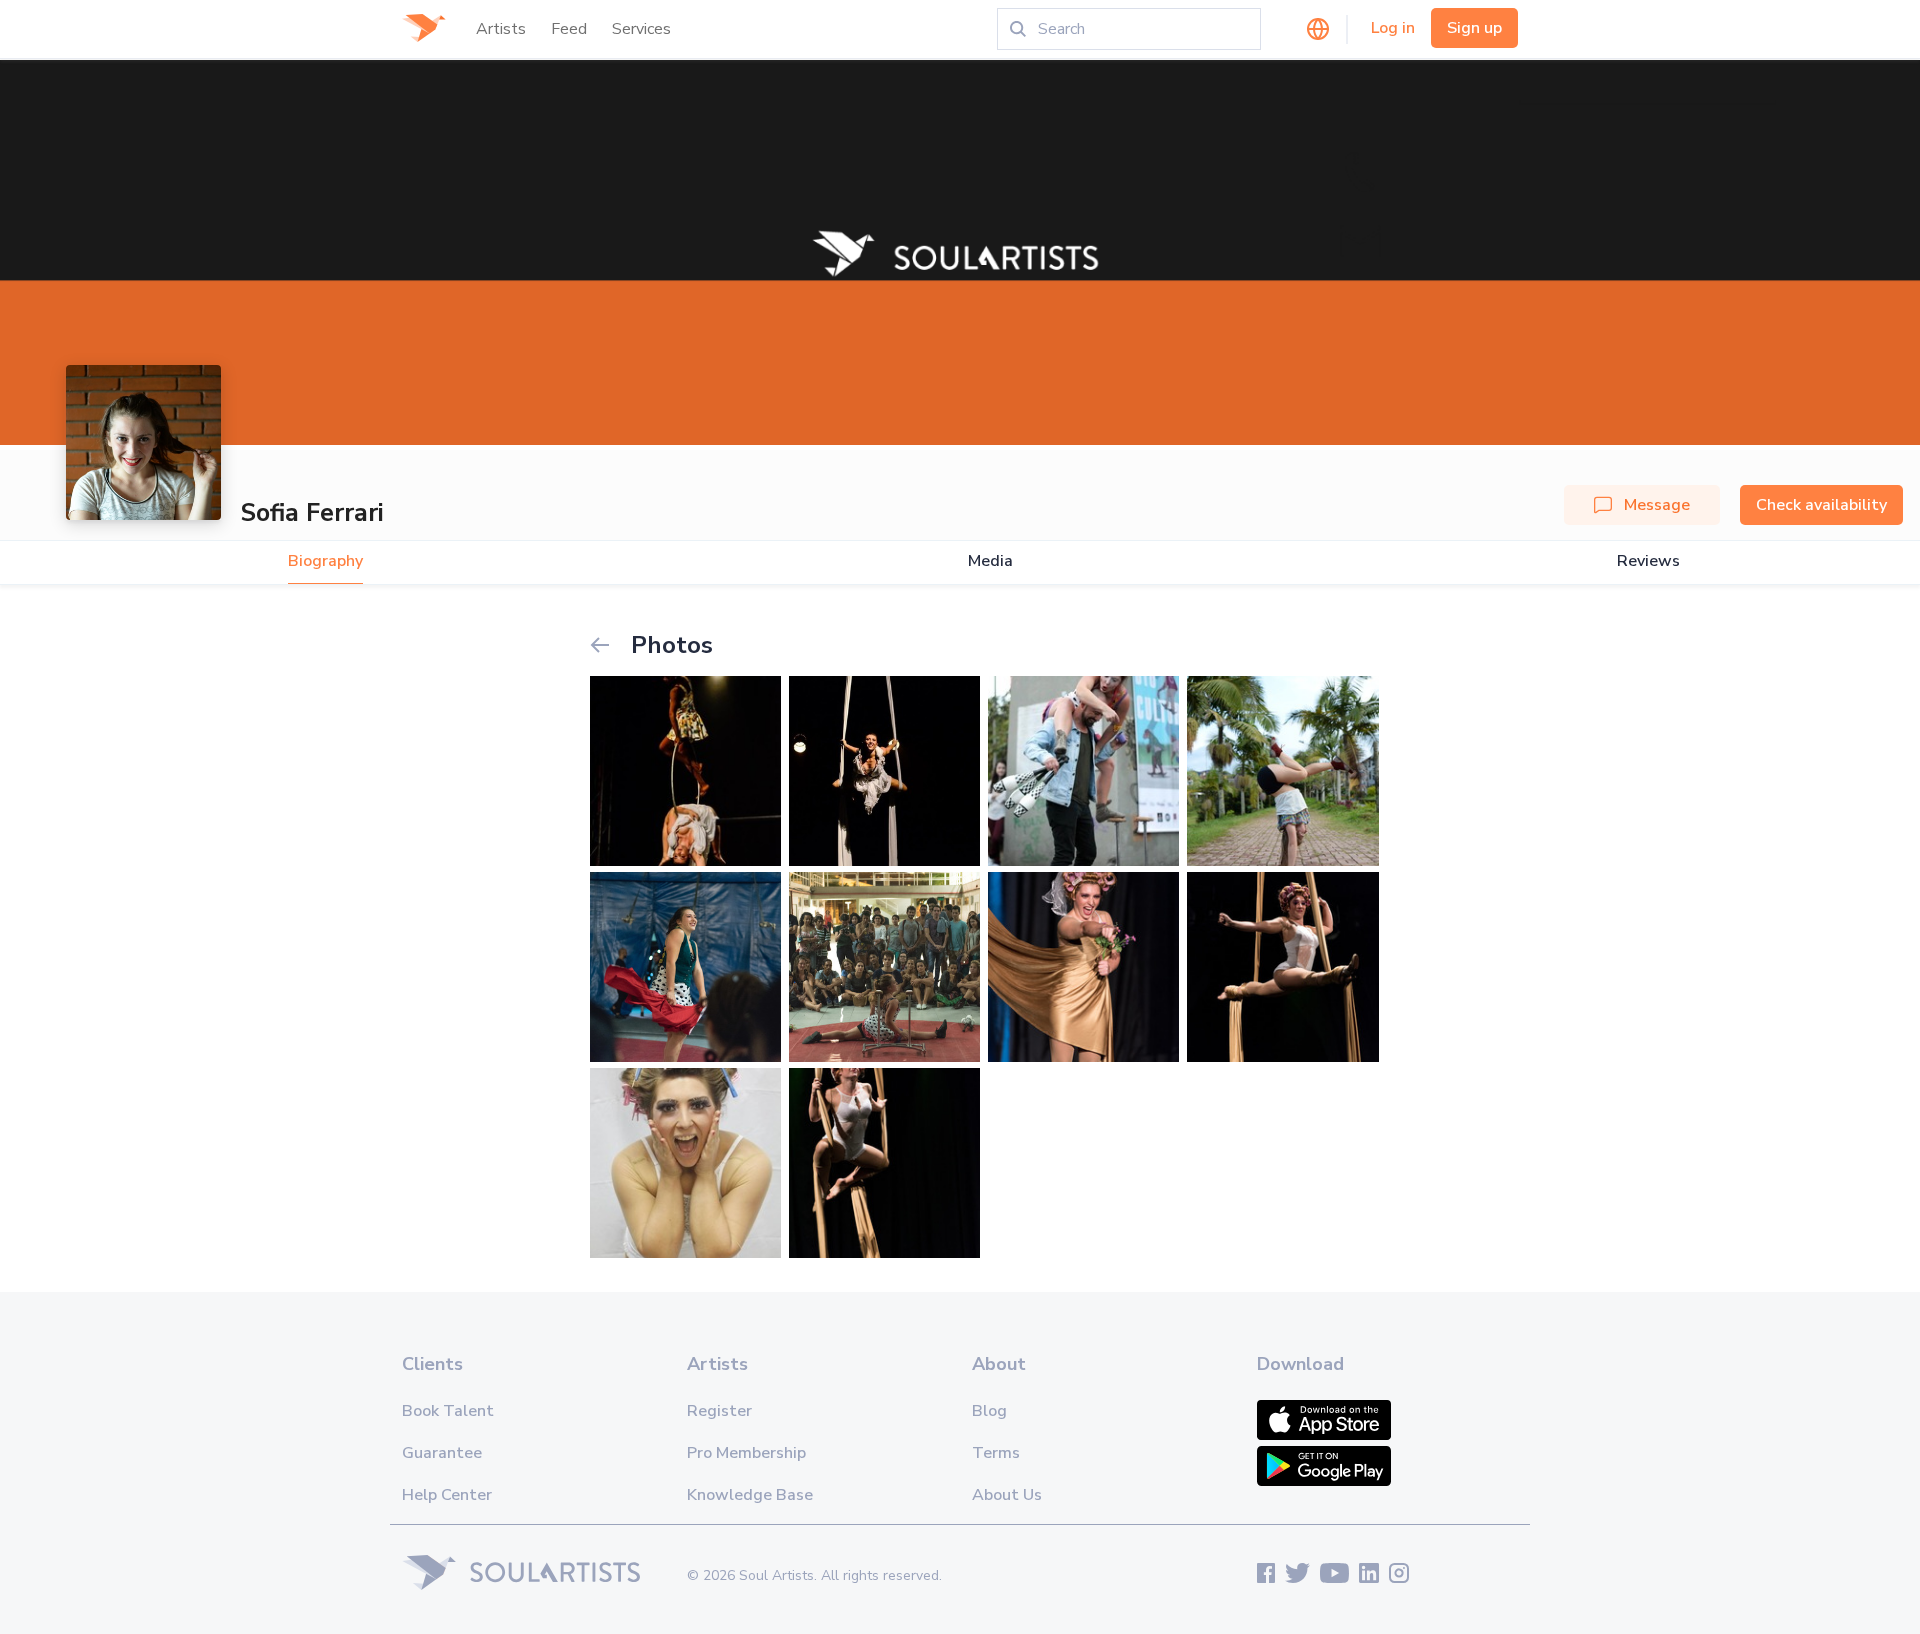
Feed (569, 29)
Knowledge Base (750, 1495)
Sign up (1474, 28)
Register (719, 1411)
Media (990, 561)
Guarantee (442, 1453)
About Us (1007, 1495)
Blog (989, 1411)
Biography (325, 561)
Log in (1393, 28)
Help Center (447, 1495)
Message (1657, 505)
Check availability (1821, 505)
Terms (996, 1453)
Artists (501, 29)
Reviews (1648, 561)
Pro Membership (746, 1453)
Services (641, 29)
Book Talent (448, 1411)
